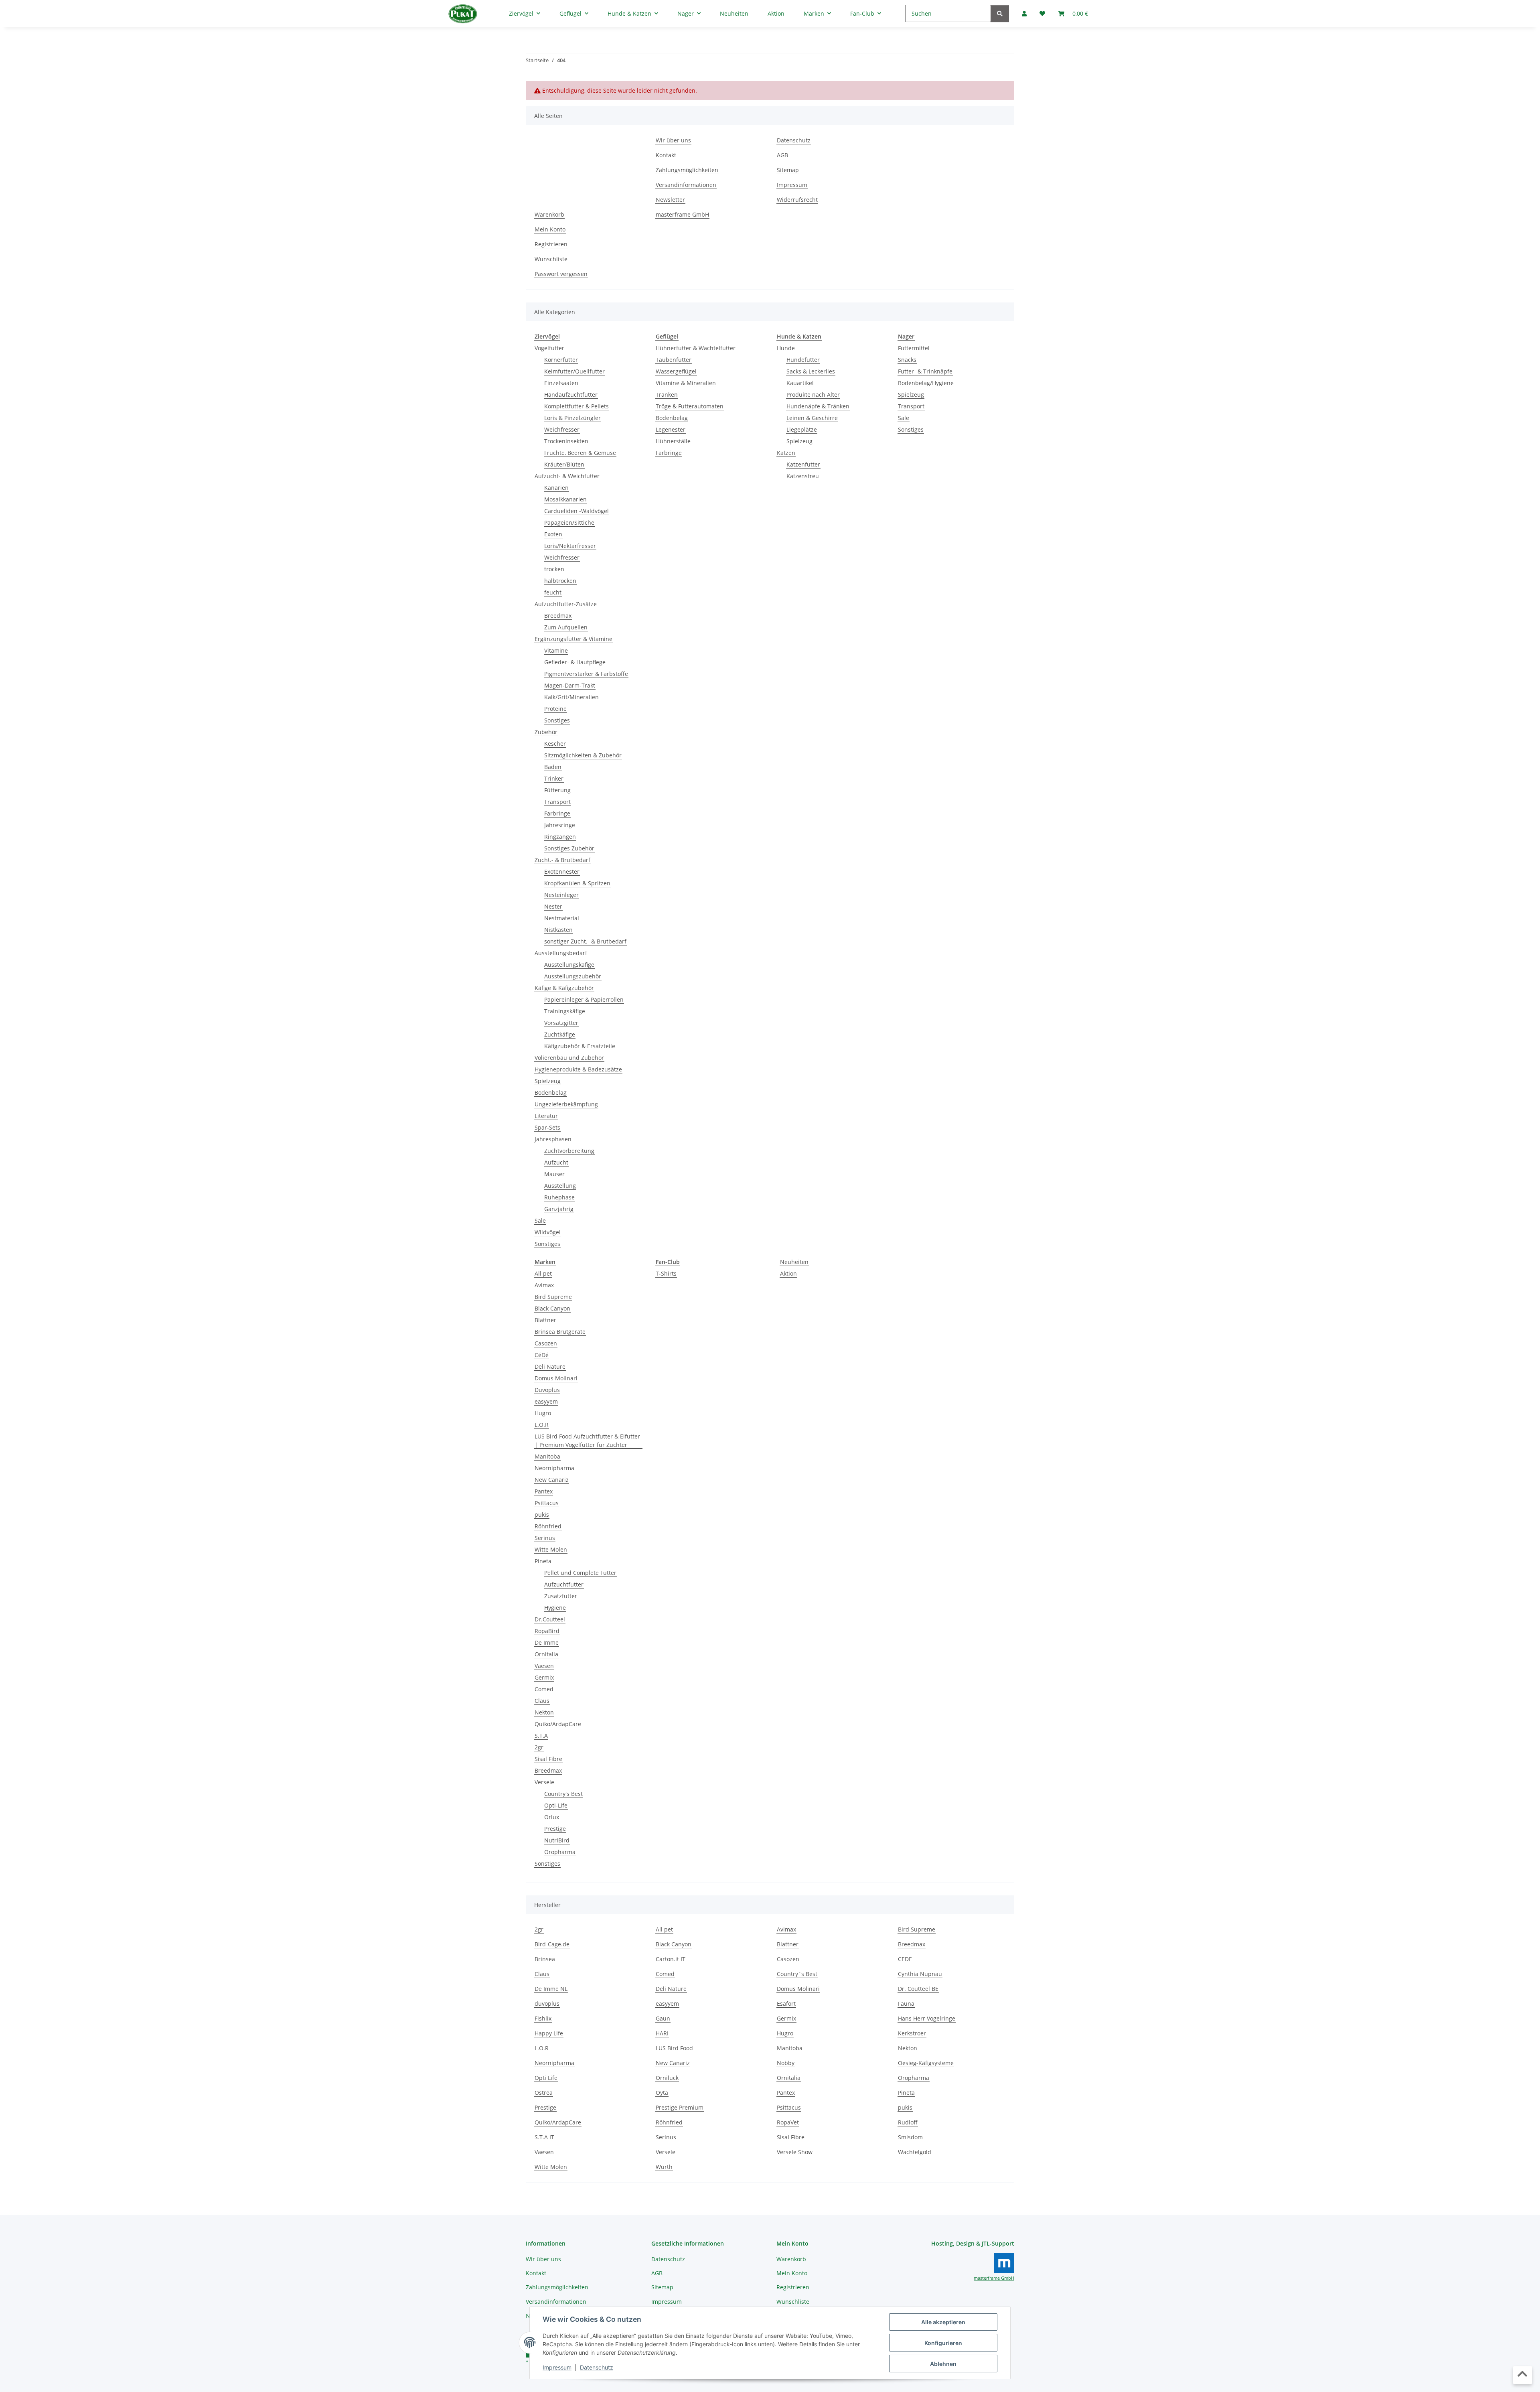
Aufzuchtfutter (564, 1584)
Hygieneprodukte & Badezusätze (578, 1069)
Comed (544, 1689)
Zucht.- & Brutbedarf (562, 860)
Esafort (786, 2003)
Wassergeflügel (676, 371)
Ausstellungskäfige (569, 965)
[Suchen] (1000, 13)
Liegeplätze (802, 429)
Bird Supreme (553, 1297)
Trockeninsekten (566, 441)
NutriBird (557, 1840)
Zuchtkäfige (560, 1034)
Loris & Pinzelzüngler (572, 418)
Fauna (906, 2003)
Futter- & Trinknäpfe (925, 371)
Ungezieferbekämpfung (566, 1104)
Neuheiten (794, 1262)
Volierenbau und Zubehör (569, 1058)
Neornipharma (554, 1468)
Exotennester (562, 871)
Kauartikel (800, 383)
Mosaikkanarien (565, 499)
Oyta (662, 2093)
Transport (557, 802)
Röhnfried (548, 1526)
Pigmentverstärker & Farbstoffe (586, 674)
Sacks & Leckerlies (811, 371)
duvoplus (547, 2003)
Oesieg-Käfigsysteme (926, 2063)
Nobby (786, 2063)
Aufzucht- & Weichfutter (567, 476)
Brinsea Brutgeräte (560, 1332)
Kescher (555, 744)
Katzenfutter (803, 464)
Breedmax (558, 616)
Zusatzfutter (561, 1596)
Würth (664, 2167)
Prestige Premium (680, 2107)
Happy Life (549, 2033)
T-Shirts (666, 1273)
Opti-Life (556, 1805)
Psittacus (547, 1503)
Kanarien (556, 488)
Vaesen (544, 1666)
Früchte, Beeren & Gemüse (580, 453)
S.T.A (541, 1736)
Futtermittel (914, 348)
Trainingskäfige (565, 1011)
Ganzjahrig (559, 1209)
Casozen (546, 1343)
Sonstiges (557, 720)
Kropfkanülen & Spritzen (577, 883)
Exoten (553, 534)
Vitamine (556, 650)
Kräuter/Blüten (564, 464)
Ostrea (544, 2093)
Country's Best (563, 1794)
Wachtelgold (915, 2152)
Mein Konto (550, 229)
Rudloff (908, 2122)
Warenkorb (549, 214)
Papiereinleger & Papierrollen (584, 999)
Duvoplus (547, 1390)
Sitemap (788, 170)
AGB (782, 155)
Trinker (554, 778)
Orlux (552, 1817)
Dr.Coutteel (550, 1619)
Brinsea (545, 1959)
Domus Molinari (556, 1378)
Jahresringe (560, 825)
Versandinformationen (686, 185)
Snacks (907, 360)
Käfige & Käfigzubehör (564, 988)
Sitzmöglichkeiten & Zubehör (583, 755)
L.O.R (542, 1425)
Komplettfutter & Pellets (576, 406)
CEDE (905, 1959)
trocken (554, 569)
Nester (553, 906)
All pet (543, 1273)
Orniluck (667, 2078)
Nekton (544, 1712)
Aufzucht (556, 1162)
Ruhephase (559, 1197)
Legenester (671, 429)
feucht (553, 592)
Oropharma (560, 1852)
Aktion (788, 1273)
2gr (539, 1747)
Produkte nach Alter (813, 395)
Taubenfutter (674, 360)
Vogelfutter (549, 348)
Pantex (544, 1491)
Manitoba (547, 1456)
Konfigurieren (943, 2343)
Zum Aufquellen (566, 627)
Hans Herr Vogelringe (927, 2018)
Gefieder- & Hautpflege (575, 662)
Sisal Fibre (548, 1759)
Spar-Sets (547, 1127)
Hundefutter (803, 360)
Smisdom (910, 2137)
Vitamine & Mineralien (686, 383)
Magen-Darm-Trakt (570, 685)
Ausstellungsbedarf (561, 953)
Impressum (557, 2367)
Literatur (546, 1116)
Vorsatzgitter (561, 1023)
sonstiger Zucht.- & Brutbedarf (585, 941)
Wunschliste (551, 259)
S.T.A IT (544, 2137)
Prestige (555, 1829)
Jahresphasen (553, 1139)
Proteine (555, 709)
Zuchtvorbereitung (569, 1151)
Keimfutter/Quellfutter (574, 371)
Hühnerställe (673, 441)
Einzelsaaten (561, 383)
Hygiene (555, 1608)
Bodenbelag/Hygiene (926, 383)
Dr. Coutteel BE (918, 1989)
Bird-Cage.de (552, 1944)
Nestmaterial (562, 918)
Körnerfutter (561, 360)
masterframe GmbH (682, 214)
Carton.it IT (671, 1959)
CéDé (542, 1355)
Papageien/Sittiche (569, 522)
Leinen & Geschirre (812, 418)
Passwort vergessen (561, 274)
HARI (662, 2033)
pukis (542, 1515)
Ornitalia (546, 1654)
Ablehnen (943, 2364)
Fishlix (543, 2018)
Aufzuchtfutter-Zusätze (566, 604)
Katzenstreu (803, 476)
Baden (553, 767)
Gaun (663, 2018)
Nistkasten (558, 930)
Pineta (543, 1561)
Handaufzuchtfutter (571, 395)
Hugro (543, 1413)
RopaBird (547, 1631)
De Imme (547, 1642)
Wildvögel (548, 1232)
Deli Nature (550, 1366)
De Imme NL (551, 1989)
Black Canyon (552, 1308)
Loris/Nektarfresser (570, 546)
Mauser (554, 1174)
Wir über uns (673, 140)
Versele (544, 1782)
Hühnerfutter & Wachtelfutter (696, 348)
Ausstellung (560, 1186)
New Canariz (552, 1480)
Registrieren (551, 244)
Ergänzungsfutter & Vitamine (573, 639)
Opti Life (546, 2078)
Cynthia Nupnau (920, 1974)
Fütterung (557, 790)
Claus (542, 1701)
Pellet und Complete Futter (580, 1573)
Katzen (786, 453)
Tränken (667, 395)
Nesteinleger (561, 895)
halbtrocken (560, 581)
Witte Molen (551, 1549)
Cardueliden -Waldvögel (576, 511)
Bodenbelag (551, 1093)
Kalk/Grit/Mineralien (571, 697)
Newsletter (670, 200)
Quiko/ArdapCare (558, 1724)
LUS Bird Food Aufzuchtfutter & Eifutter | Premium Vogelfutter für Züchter (587, 1440)
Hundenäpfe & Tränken (818, 406)
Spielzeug (548, 1081)
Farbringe (557, 813)
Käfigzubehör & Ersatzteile (580, 1046)
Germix (544, 1677)
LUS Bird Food (674, 2048)
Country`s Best (797, 1974)
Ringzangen (560, 837)
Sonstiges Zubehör (569, 848)
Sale (540, 1220)
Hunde (786, 348)
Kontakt (666, 155)
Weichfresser (562, 429)
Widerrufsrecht (797, 200)
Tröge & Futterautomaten (690, 406)
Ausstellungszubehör (573, 976)
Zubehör (546, 732)
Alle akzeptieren (943, 2322)
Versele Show (795, 2152)
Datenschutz (597, 2367)
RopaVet (788, 2122)
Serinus (545, 1538)
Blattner (545, 1320)
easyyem (546, 1401)
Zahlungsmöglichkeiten (687, 170)
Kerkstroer (912, 2033)
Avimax (544, 1285)
